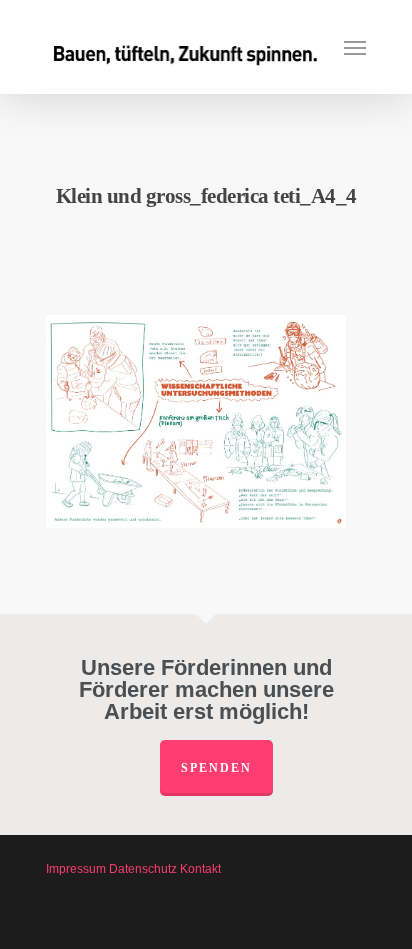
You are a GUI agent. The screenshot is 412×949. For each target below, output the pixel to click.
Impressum (76, 869)
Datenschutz (143, 869)
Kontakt (200, 869)
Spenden (216, 768)
